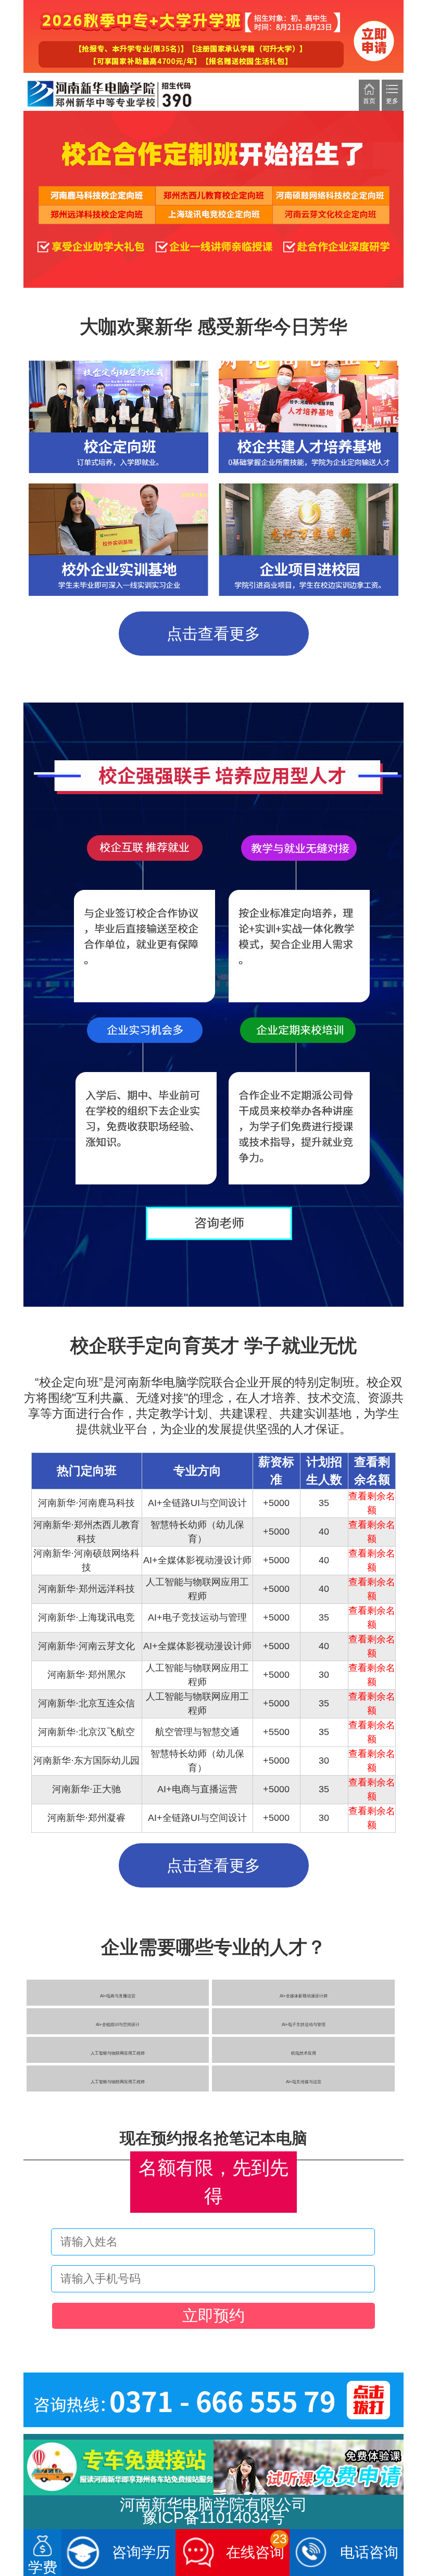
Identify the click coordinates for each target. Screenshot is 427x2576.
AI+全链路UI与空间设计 (118, 2025)
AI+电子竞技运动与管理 (304, 2025)
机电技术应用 (304, 2053)
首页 (369, 101)
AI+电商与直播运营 (118, 1996)
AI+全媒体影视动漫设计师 (304, 1996)
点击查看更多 (213, 634)
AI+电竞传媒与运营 (304, 2082)
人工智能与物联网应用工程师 (118, 2053)
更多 (392, 101)
